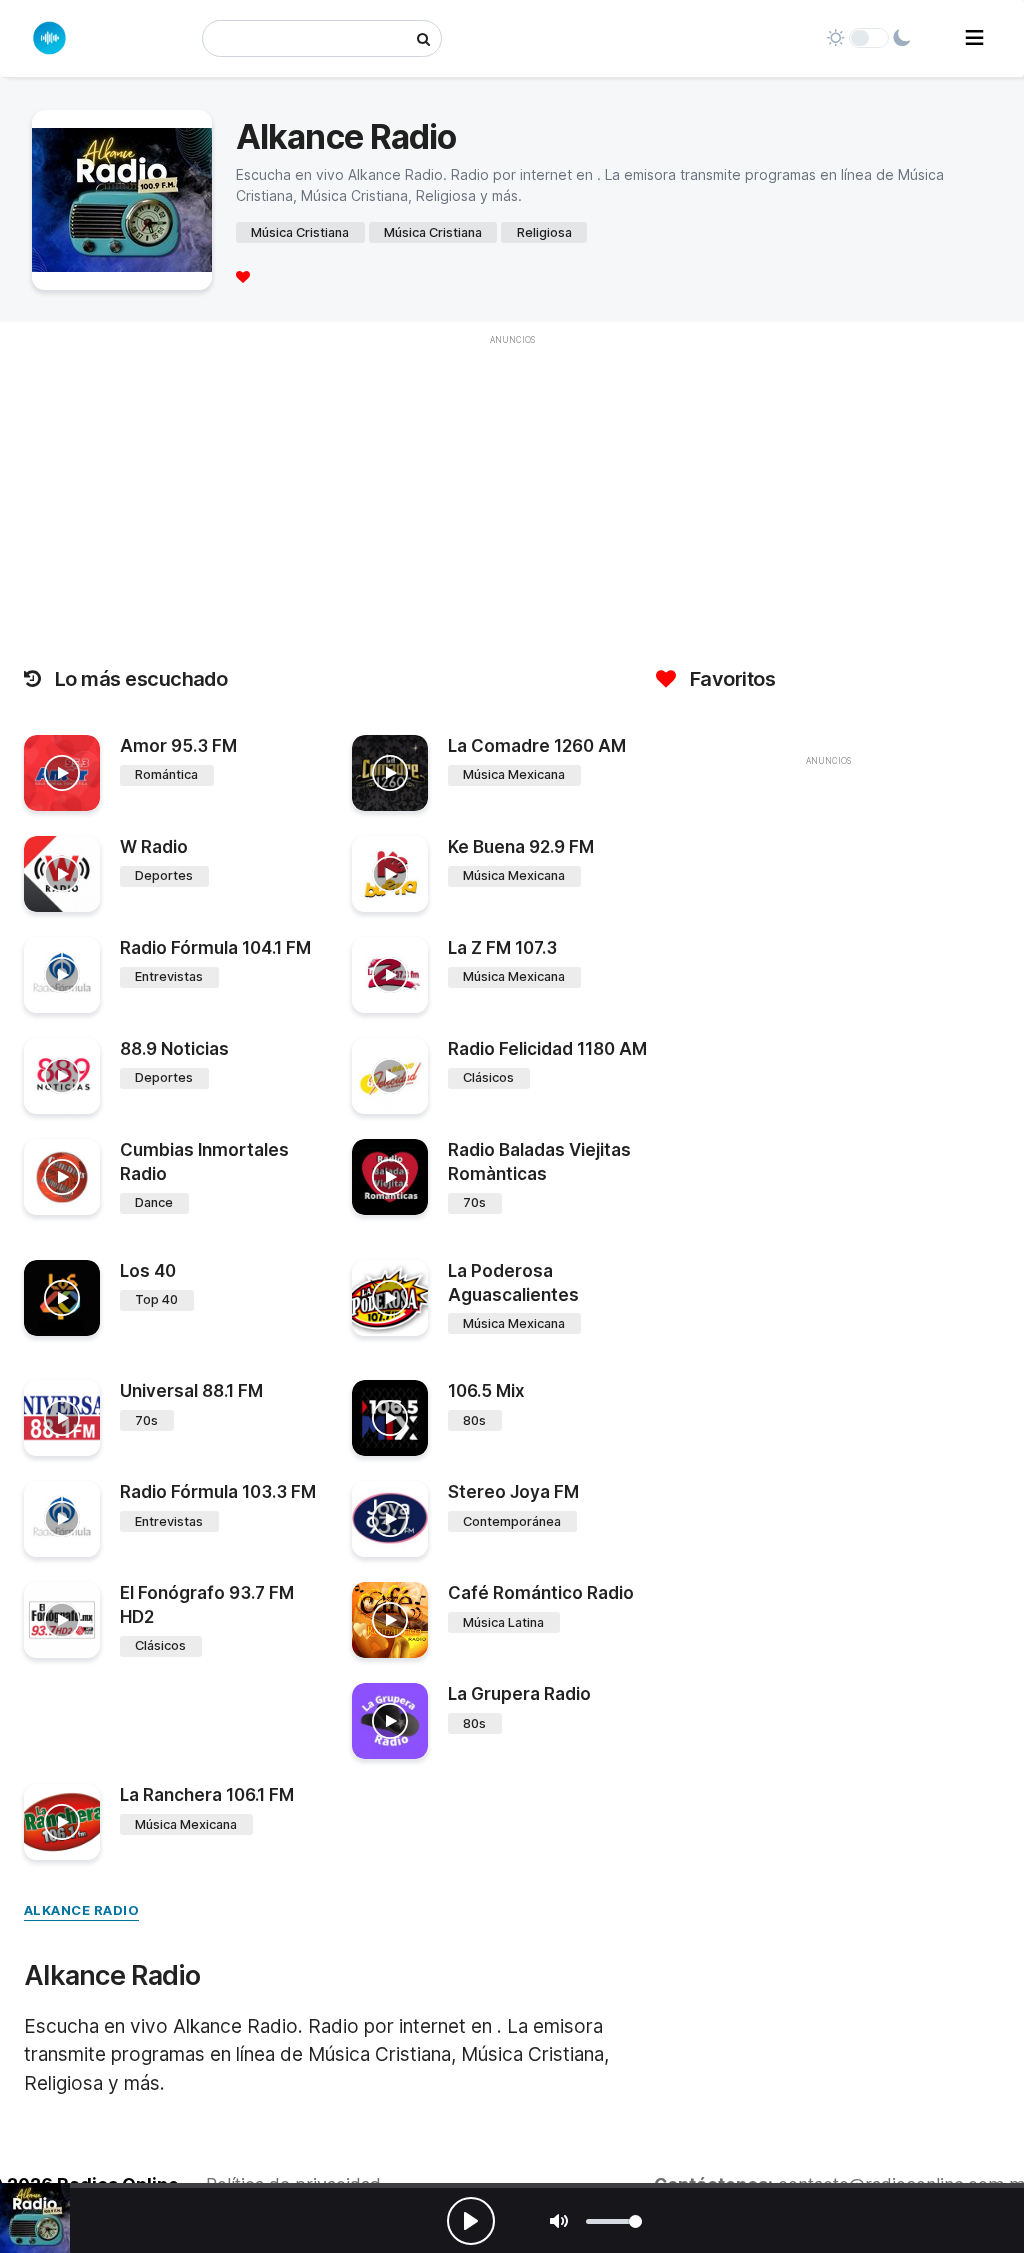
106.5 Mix (486, 1391)
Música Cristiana (300, 232)
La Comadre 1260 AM (537, 746)
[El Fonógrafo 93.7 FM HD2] (62, 1620)
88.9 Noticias (174, 1049)
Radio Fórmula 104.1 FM (215, 948)
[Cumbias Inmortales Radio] (62, 1177)
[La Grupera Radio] (390, 1721)
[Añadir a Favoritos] (82, 796)
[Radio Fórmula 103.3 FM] (62, 1519)
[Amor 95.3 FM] (62, 773)
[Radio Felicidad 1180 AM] (390, 1076)
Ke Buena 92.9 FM (521, 847)
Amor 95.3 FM (178, 746)
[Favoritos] (243, 276)
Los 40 (148, 1271)
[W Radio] (62, 874)
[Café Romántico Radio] (390, 1620)
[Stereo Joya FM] (390, 1519)
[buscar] (423, 38)
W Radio (154, 847)
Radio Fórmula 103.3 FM (218, 1492)
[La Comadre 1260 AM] (390, 773)
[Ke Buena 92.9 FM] (390, 874)
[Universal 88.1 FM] (62, 1418)
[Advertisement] (828, 917)
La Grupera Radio (519, 1694)
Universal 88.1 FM (191, 1391)
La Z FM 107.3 (502, 948)
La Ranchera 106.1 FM (207, 1795)
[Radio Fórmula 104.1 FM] (62, 975)
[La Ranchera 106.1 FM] (62, 1822)
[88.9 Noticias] (62, 1076)
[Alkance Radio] (35, 2218)
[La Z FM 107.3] (390, 975)
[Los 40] (62, 1298)
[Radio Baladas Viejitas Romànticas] (390, 1177)
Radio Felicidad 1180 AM (547, 1049)
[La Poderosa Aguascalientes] (390, 1298)
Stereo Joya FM (513, 1492)
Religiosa (544, 232)
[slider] (614, 2221)
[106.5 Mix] (390, 1418)
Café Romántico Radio (541, 1593)
